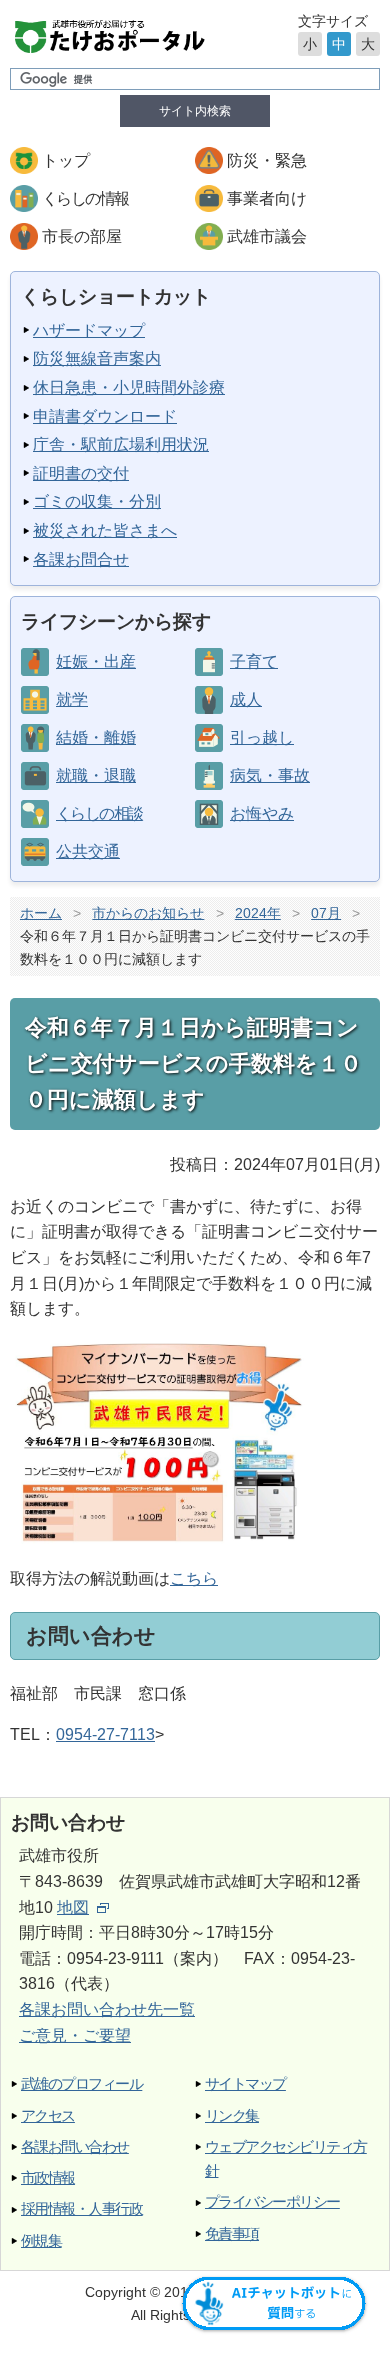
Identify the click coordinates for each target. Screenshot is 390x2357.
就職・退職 (96, 775)
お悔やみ (262, 813)
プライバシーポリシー (272, 2201)
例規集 (41, 2240)
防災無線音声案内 (97, 358)
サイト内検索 (195, 111)
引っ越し (262, 737)
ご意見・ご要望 (75, 2035)
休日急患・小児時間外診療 (129, 387)
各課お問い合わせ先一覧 (107, 2009)
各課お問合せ (81, 559)
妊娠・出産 (96, 661)
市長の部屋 (82, 236)
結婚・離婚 (96, 737)
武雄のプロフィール (81, 2083)
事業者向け (267, 198)
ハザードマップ (89, 330)
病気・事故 (270, 775)
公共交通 (88, 851)
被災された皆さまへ (105, 530)
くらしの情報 (85, 198)
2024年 (258, 913)
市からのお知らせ (148, 913)
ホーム (41, 913)
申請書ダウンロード (105, 416)
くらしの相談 (99, 813)
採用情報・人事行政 (81, 2208)
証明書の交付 (81, 473)
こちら (194, 1578)
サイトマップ (245, 2083)
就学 (72, 699)
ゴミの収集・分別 (97, 501)
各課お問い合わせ (75, 2146)
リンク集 (232, 2115)
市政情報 (48, 2177)
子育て (254, 661)
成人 (246, 699)
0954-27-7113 (105, 1734)
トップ (66, 160)
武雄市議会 (267, 236)
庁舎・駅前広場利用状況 (121, 444)
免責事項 (232, 2233)
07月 (326, 913)
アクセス (48, 2115)
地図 (73, 1907)
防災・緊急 (267, 160)
